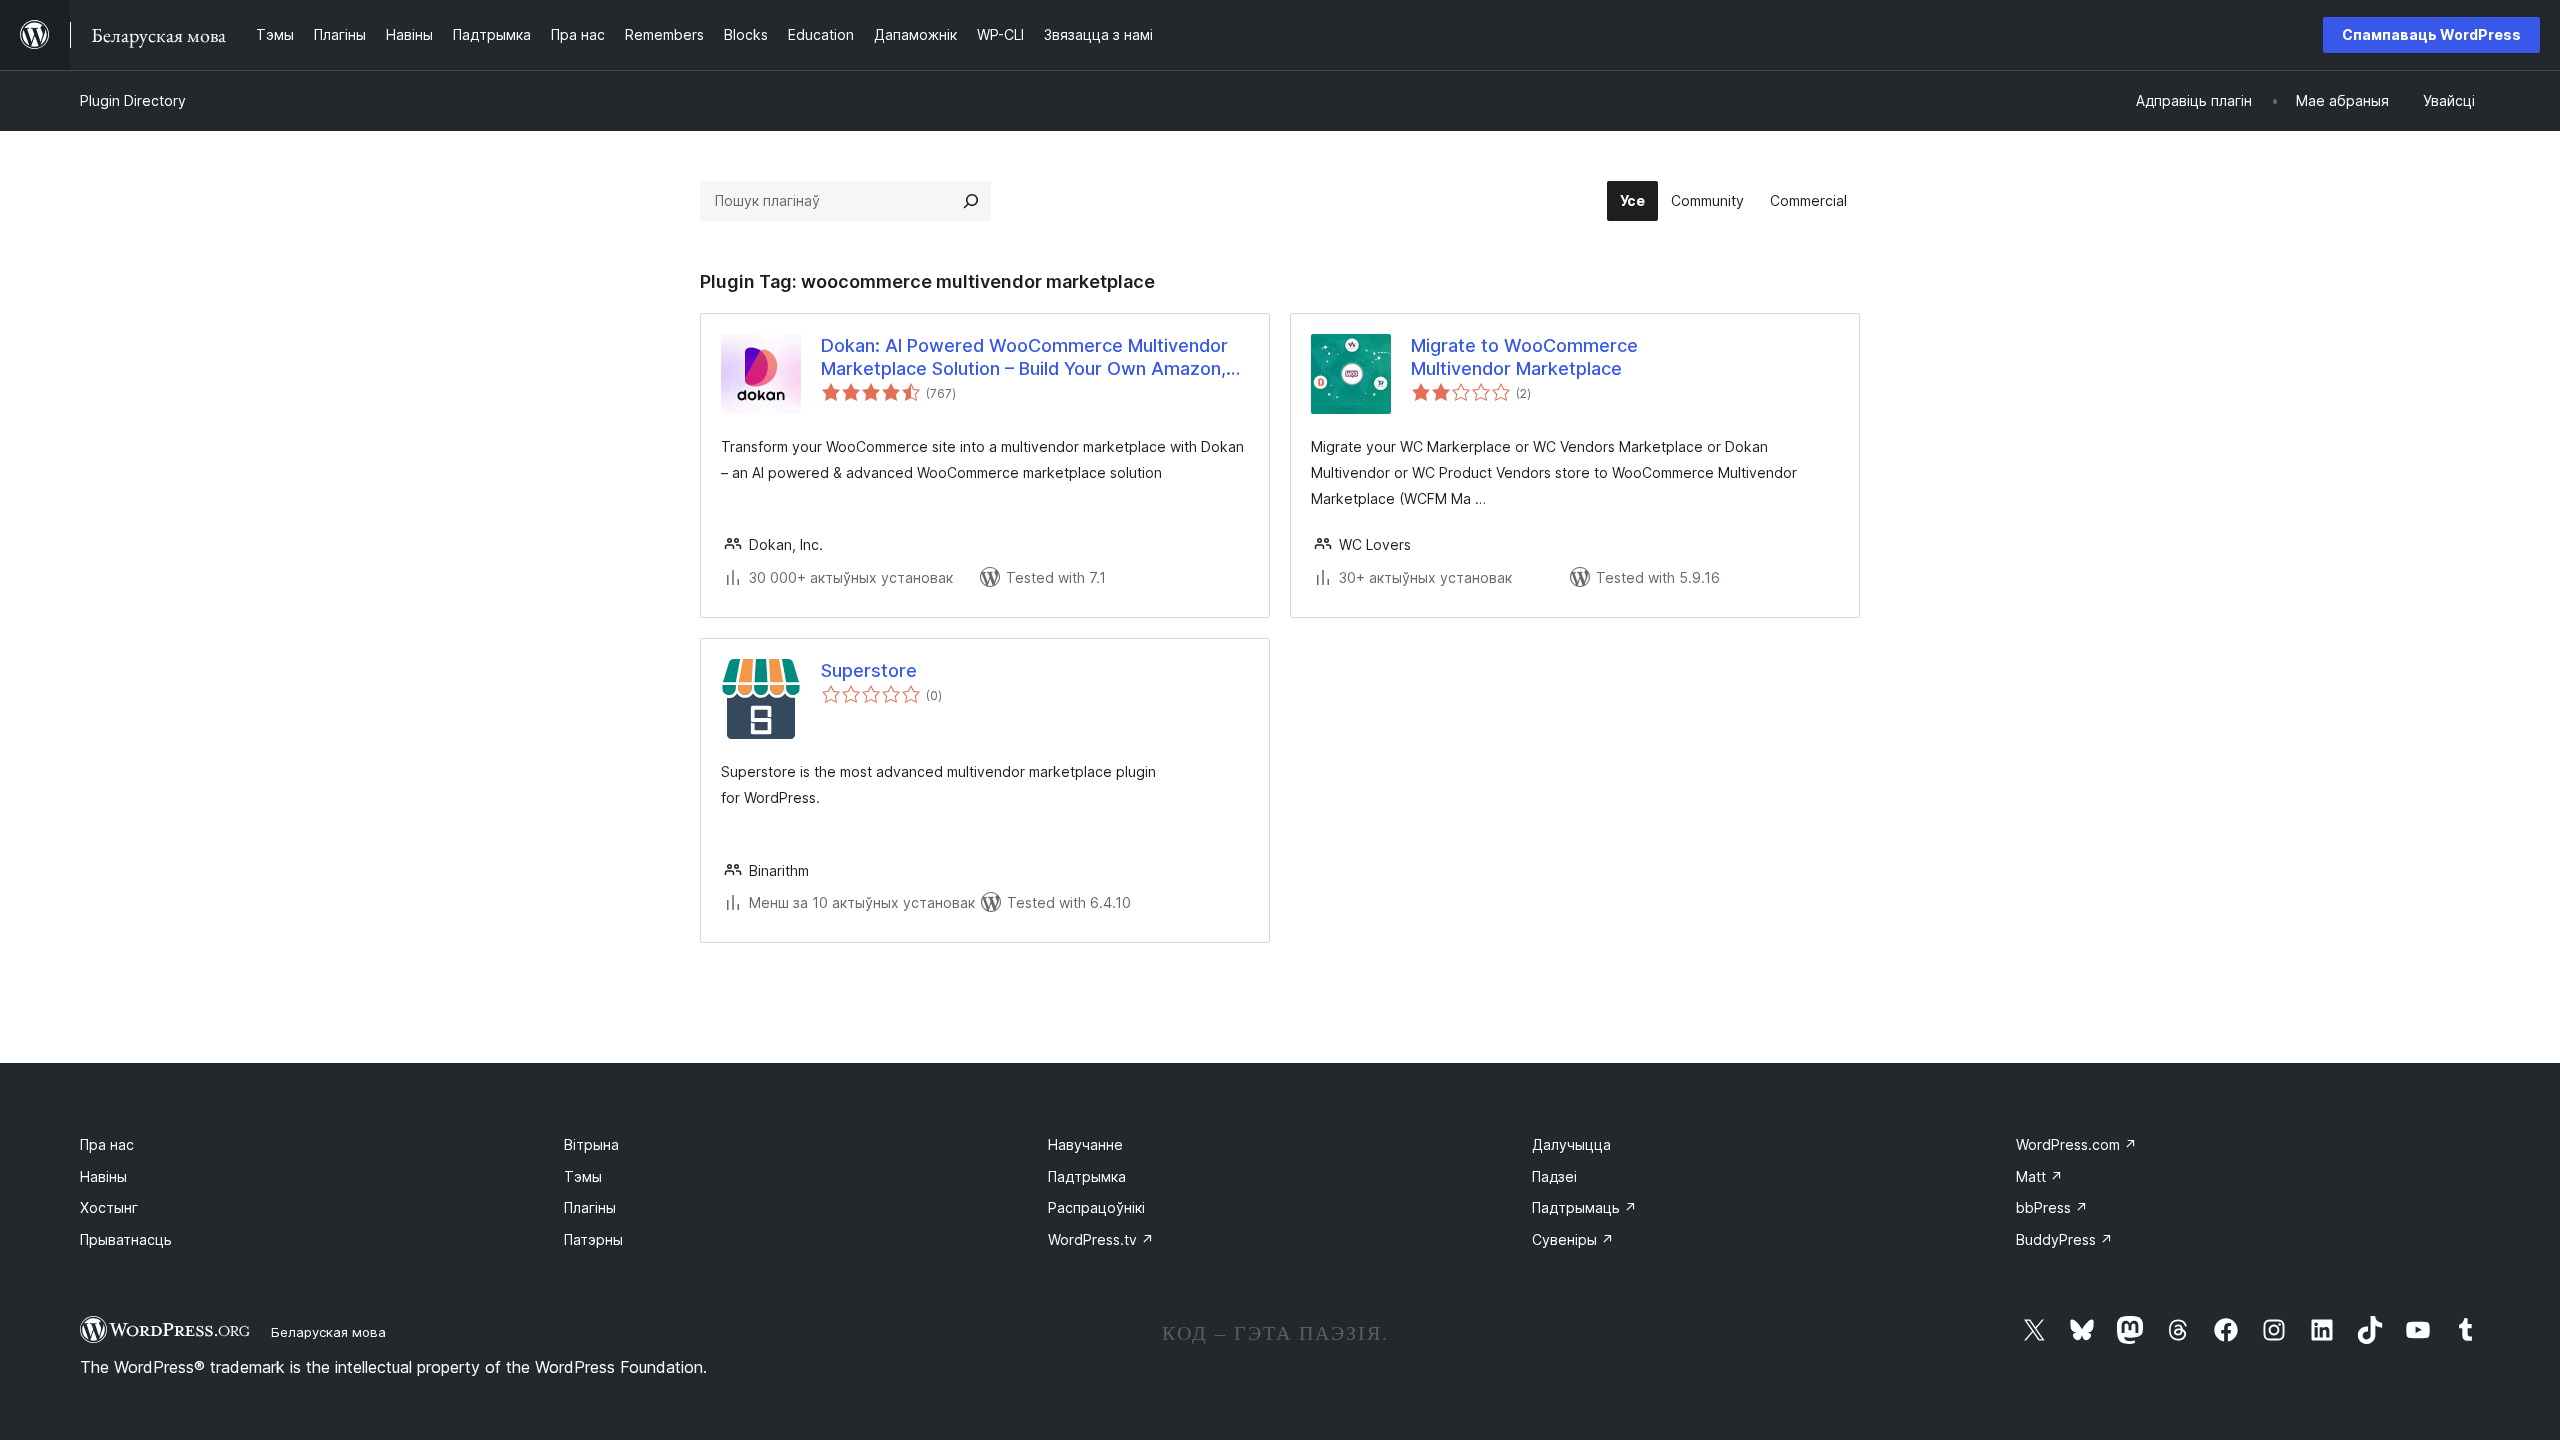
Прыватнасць (126, 1239)
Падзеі (1554, 1176)
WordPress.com (2076, 1144)
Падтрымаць (1584, 1207)
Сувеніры (1573, 1239)
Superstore (869, 670)
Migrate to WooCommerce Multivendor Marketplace (1524, 357)
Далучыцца (1571, 1144)
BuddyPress (2064, 1239)
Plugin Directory (133, 100)
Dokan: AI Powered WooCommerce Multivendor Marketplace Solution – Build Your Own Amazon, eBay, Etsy (1024, 358)
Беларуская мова (328, 1332)
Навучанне (1085, 1144)
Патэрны (593, 1239)
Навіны (103, 1176)
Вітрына (591, 1144)
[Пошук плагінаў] (971, 201)
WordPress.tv (1101, 1239)
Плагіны (590, 1207)
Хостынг (109, 1207)
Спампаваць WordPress (2431, 34)
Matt (2039, 1176)
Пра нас (107, 1144)
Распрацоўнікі (1096, 1207)
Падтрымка (1087, 1176)
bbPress (2052, 1207)
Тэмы (583, 1176)
